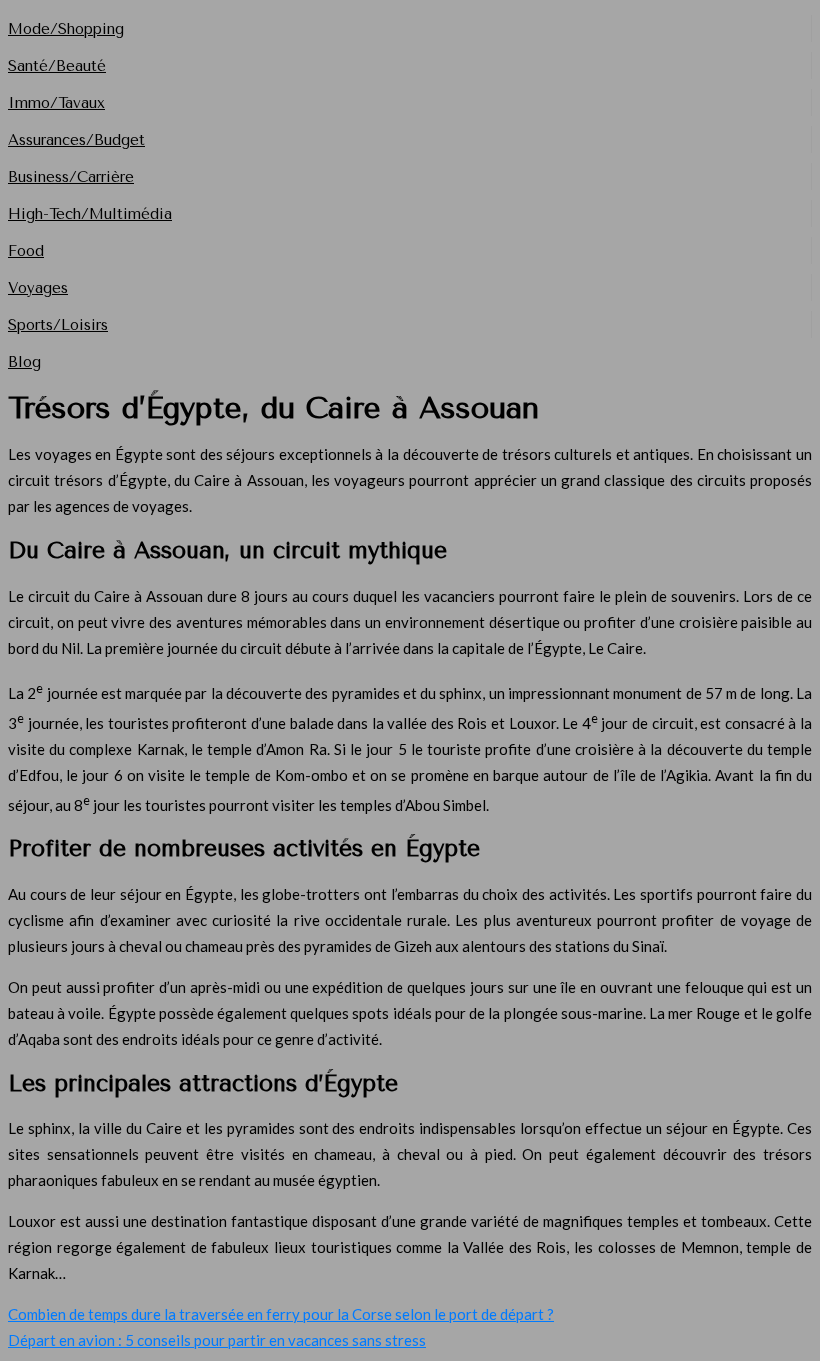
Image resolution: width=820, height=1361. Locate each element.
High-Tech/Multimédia (90, 214)
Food (26, 251)
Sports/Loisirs (58, 325)
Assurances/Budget (76, 140)
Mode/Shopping (66, 29)
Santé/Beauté (57, 66)
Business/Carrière (71, 177)
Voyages (38, 288)
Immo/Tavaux (56, 103)
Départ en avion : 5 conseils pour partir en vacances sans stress (217, 1340)
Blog (24, 362)
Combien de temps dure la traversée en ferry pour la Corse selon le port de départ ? (281, 1314)
